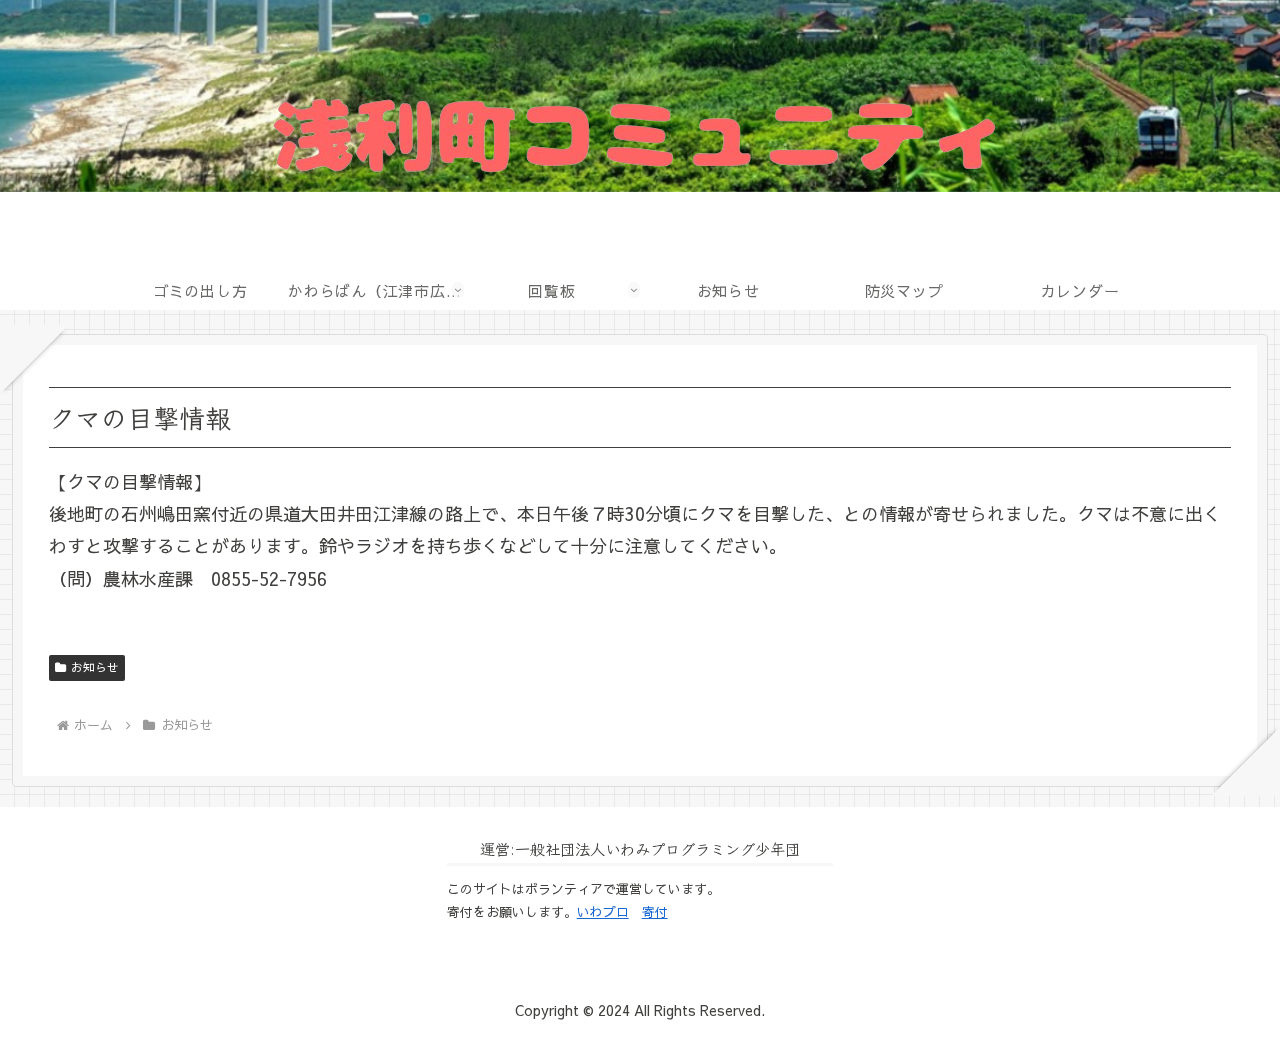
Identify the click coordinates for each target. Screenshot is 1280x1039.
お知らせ (95, 667)
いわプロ (603, 912)
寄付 (655, 912)
